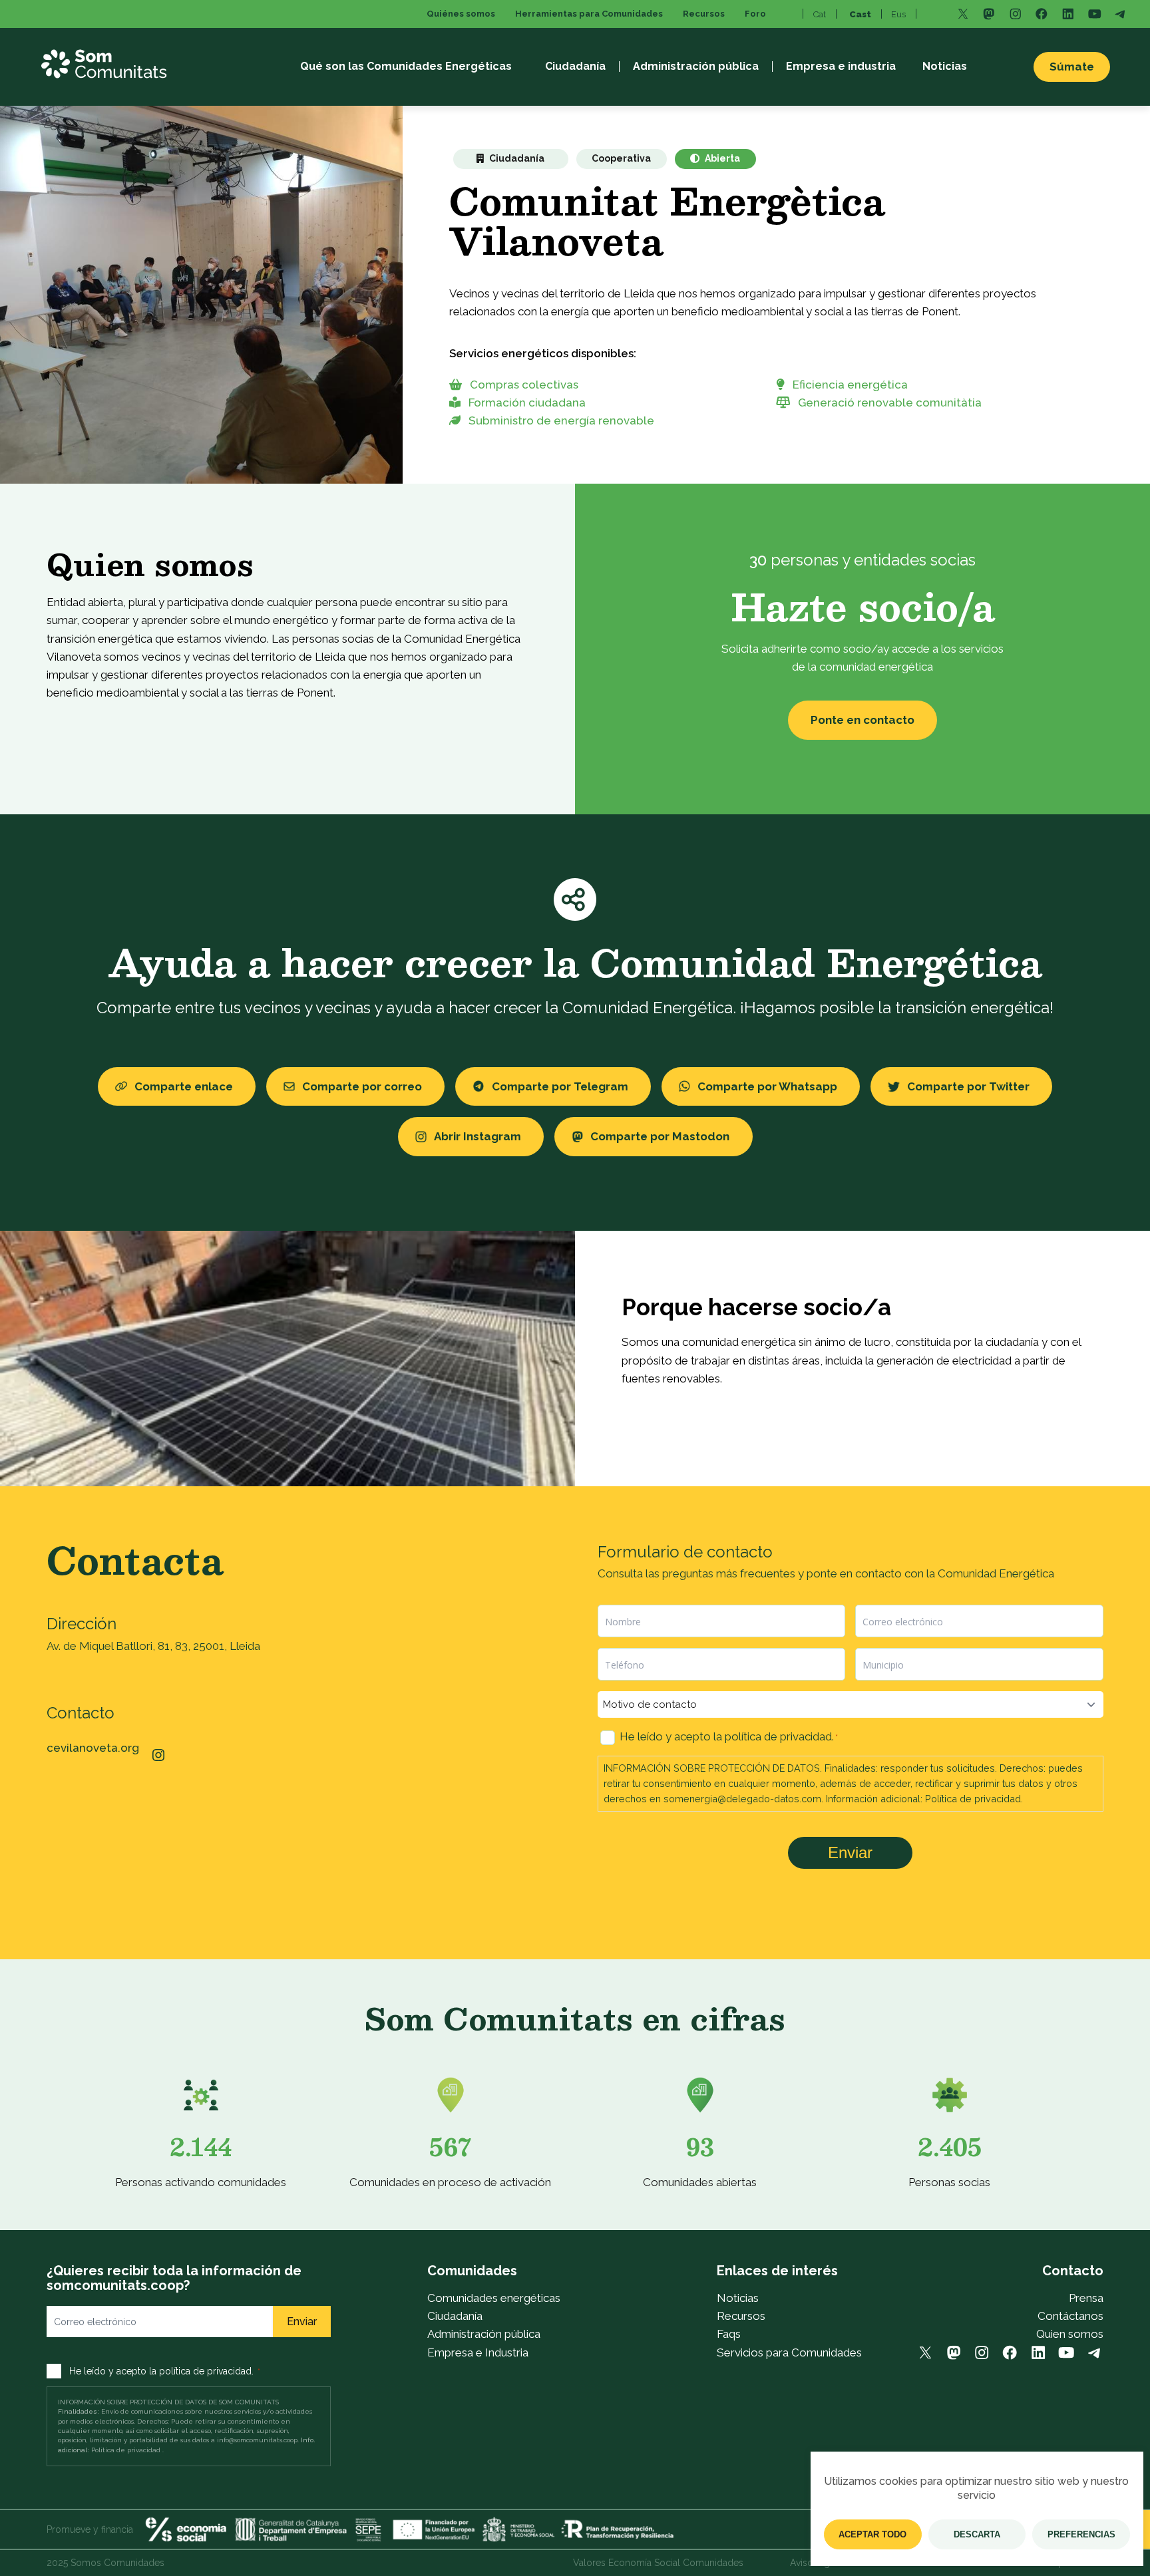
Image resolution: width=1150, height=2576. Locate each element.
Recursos (741, 2316)
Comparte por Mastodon (660, 1136)
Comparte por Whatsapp (767, 1086)
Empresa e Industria (478, 2352)
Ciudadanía (455, 2316)
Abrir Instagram (478, 1136)
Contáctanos (1070, 2316)
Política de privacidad (973, 1799)
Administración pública (484, 2334)
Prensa (1086, 2298)
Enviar (850, 1852)
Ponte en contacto (862, 720)
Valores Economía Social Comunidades (658, 2563)
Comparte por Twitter (968, 1086)
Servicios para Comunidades (789, 2352)
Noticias (738, 2298)
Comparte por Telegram (560, 1086)
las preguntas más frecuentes (720, 1573)
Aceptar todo (872, 2534)
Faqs (729, 2334)
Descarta (977, 2534)
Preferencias (1081, 2534)
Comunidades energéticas (494, 2298)
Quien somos (1070, 2334)
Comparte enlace (184, 1086)
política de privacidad (778, 1736)
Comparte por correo (362, 1086)
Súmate (1072, 67)
